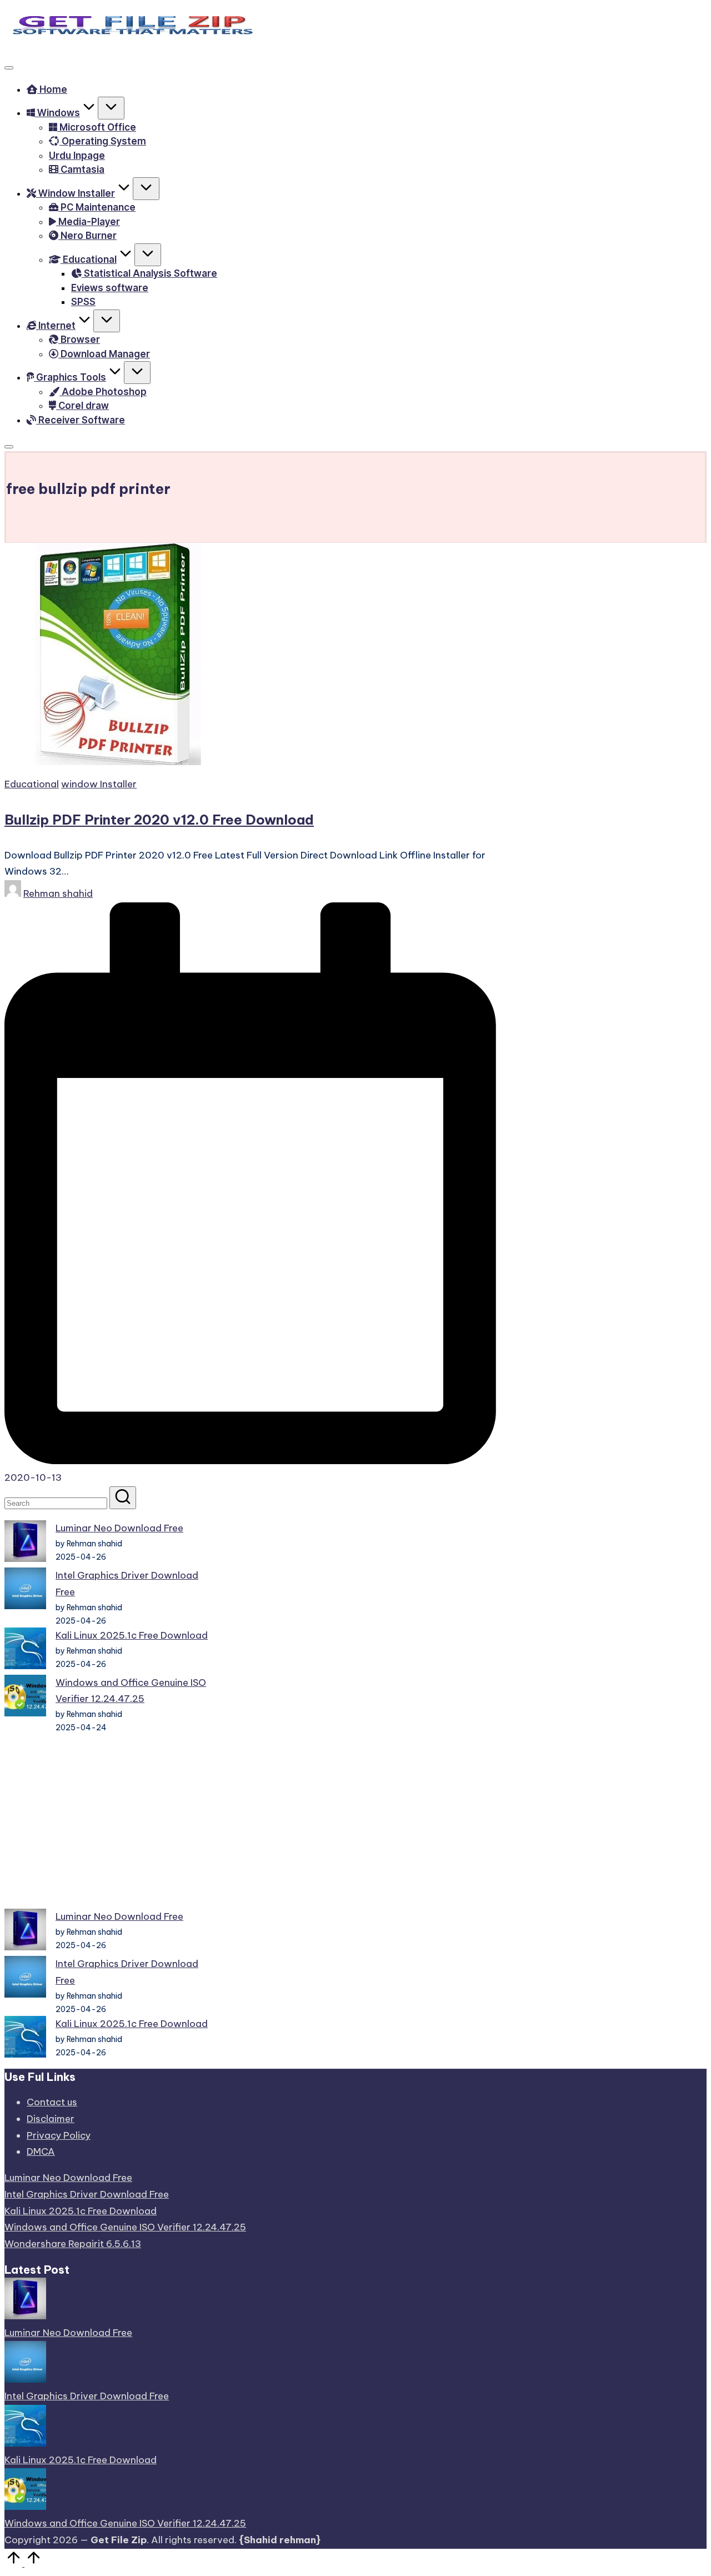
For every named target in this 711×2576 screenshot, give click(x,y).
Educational (32, 784)
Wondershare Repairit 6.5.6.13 (73, 2244)
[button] (123, 1498)
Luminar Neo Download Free (119, 1528)
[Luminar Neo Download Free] (25, 1544)
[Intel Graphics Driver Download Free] (25, 1591)
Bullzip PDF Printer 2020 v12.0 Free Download (159, 820)
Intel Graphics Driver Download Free (87, 2194)
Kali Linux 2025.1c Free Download (132, 1635)
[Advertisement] (110, 1821)
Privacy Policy (59, 2135)
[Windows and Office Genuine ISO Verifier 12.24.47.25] (25, 1698)
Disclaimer (51, 2119)
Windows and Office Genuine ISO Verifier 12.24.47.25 (125, 2227)
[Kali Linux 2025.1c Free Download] (25, 1651)
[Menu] (9, 68)
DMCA (41, 2151)
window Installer (99, 784)
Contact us (52, 2102)
